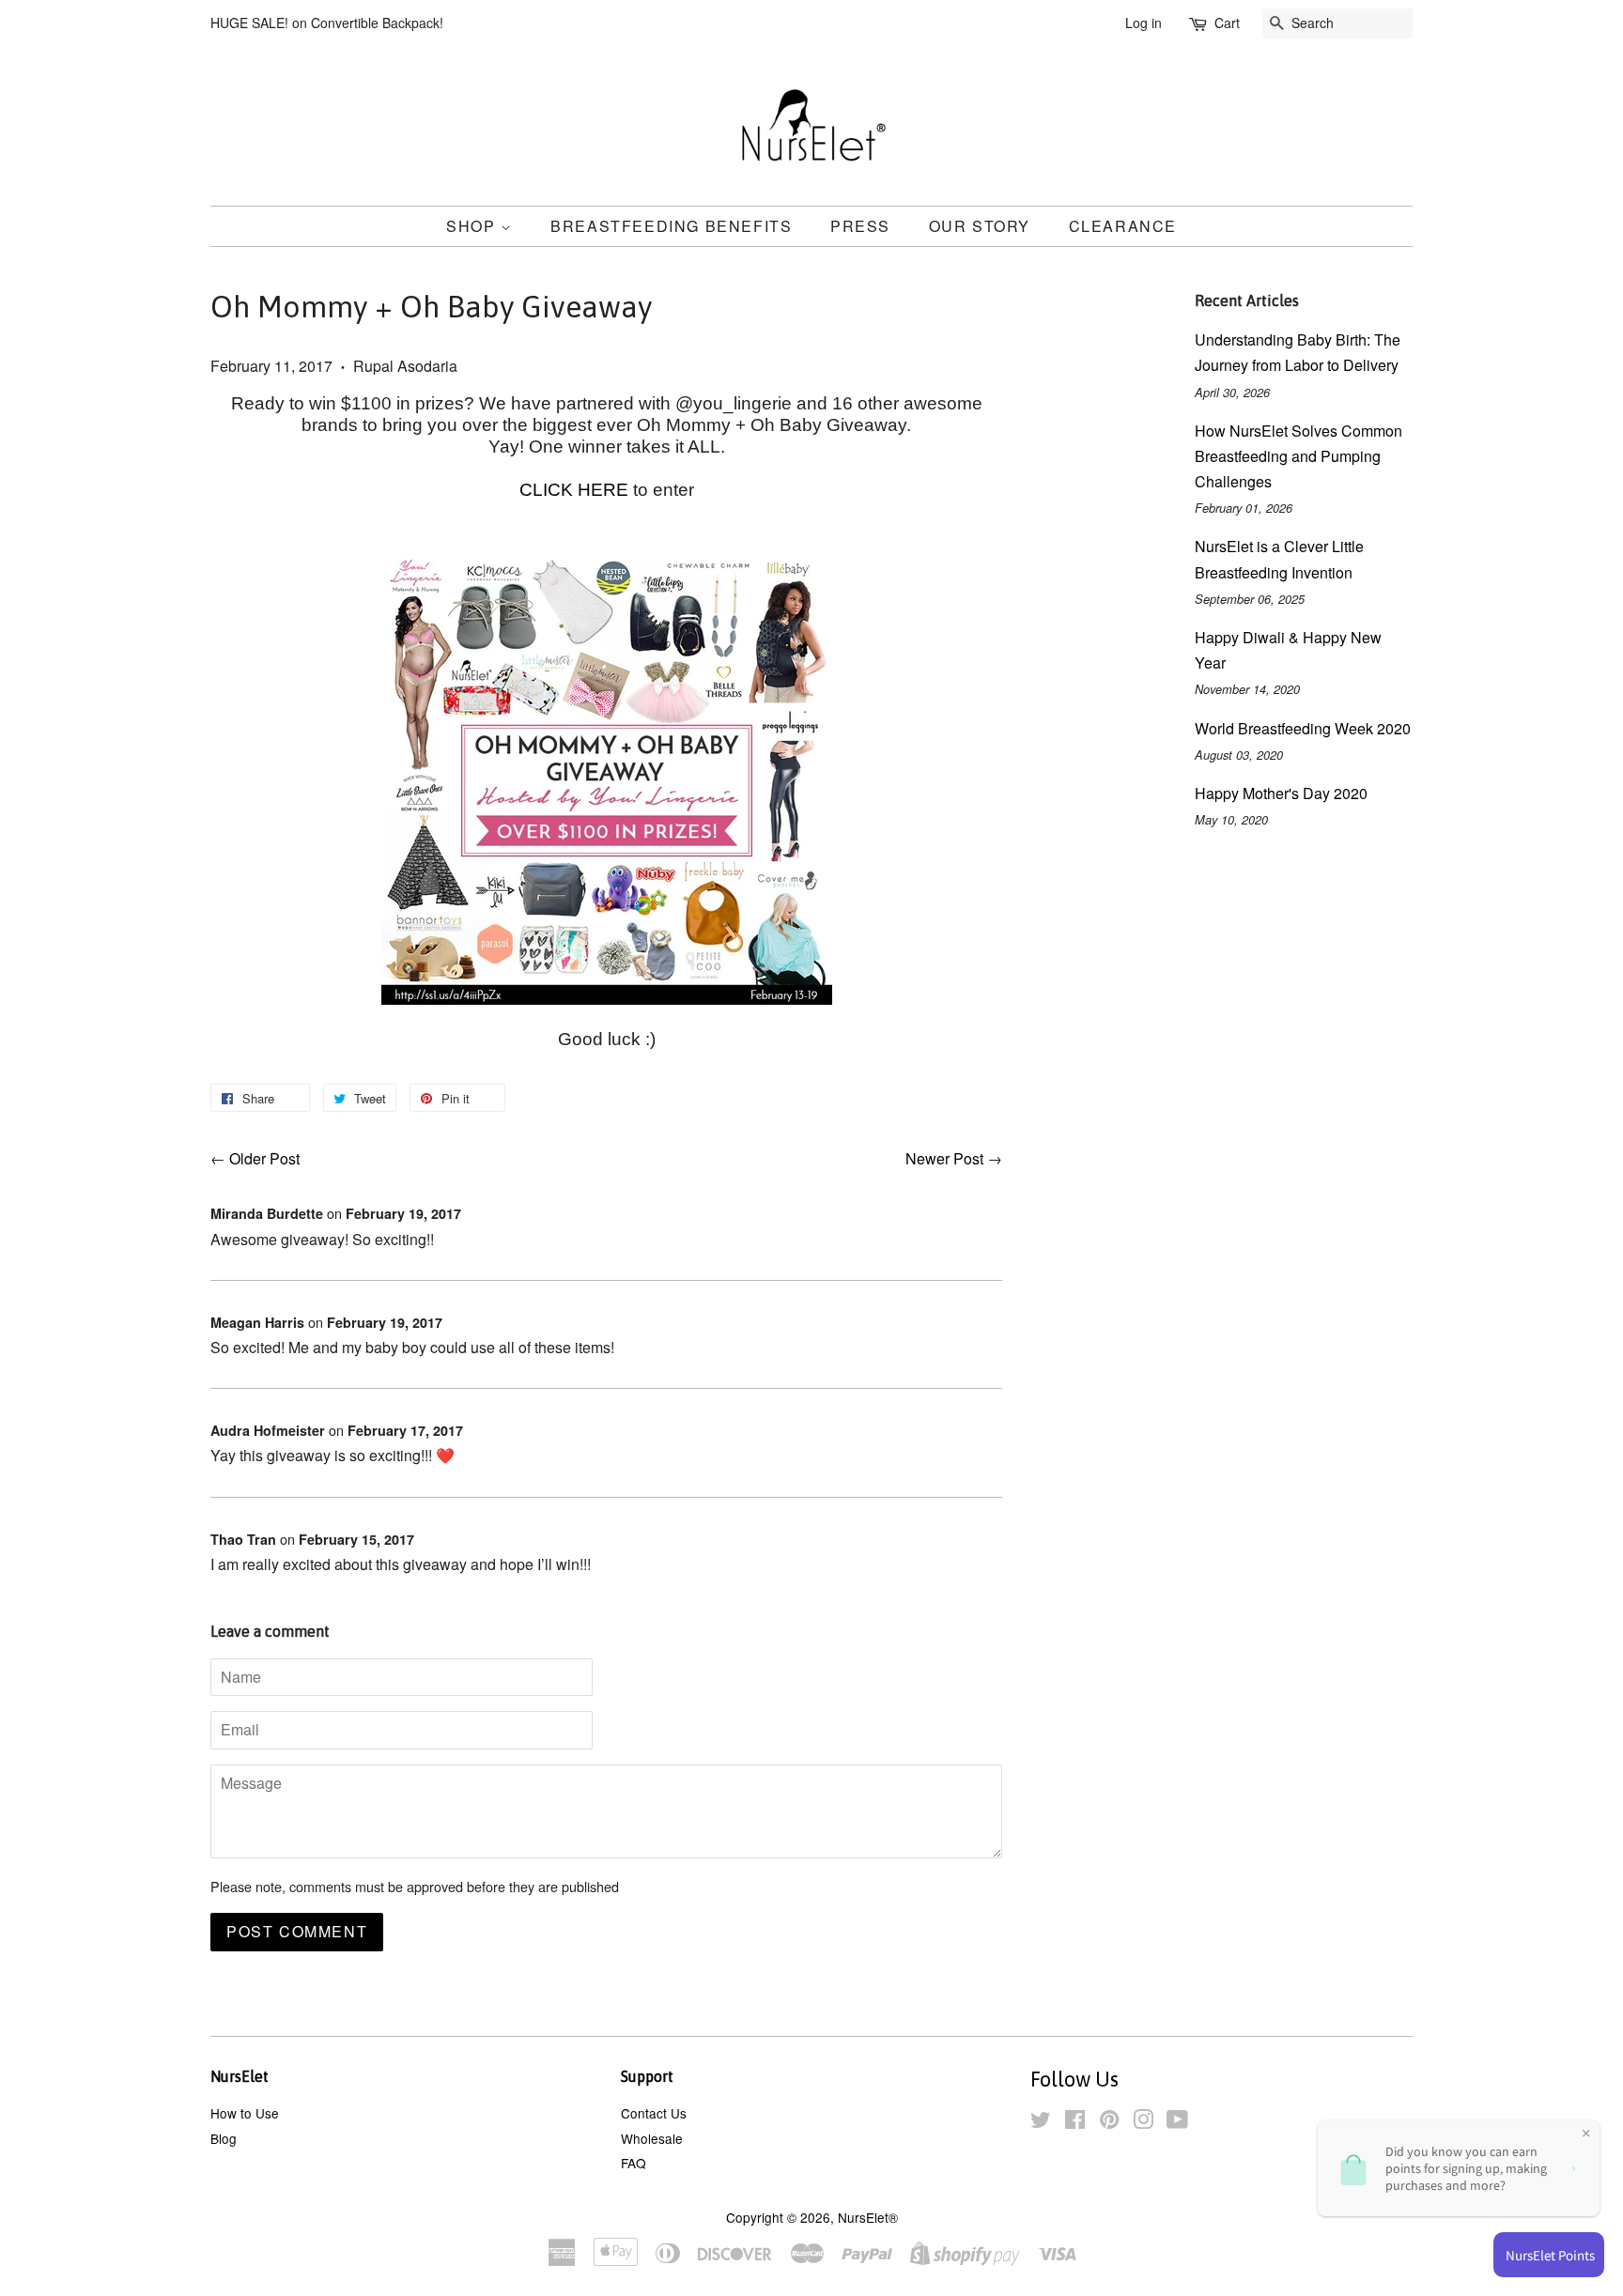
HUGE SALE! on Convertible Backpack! (327, 23)
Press (860, 226)
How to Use (245, 2113)
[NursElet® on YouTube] (1177, 2122)
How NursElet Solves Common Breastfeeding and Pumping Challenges (1298, 456)
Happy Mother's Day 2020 (1281, 793)
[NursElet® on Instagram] (1143, 2122)
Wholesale (652, 2138)
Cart (1227, 23)
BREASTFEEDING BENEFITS (671, 226)
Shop (473, 226)
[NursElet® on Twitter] (1041, 2122)
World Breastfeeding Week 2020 (1303, 728)
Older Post (264, 1158)
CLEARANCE (1123, 226)
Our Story (980, 226)
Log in (1144, 23)
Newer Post (944, 1158)
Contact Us (654, 2113)
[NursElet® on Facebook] (1075, 2122)
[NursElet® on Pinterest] (1109, 2122)
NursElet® (868, 2217)
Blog (224, 2138)
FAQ (634, 2163)
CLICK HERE (576, 490)
